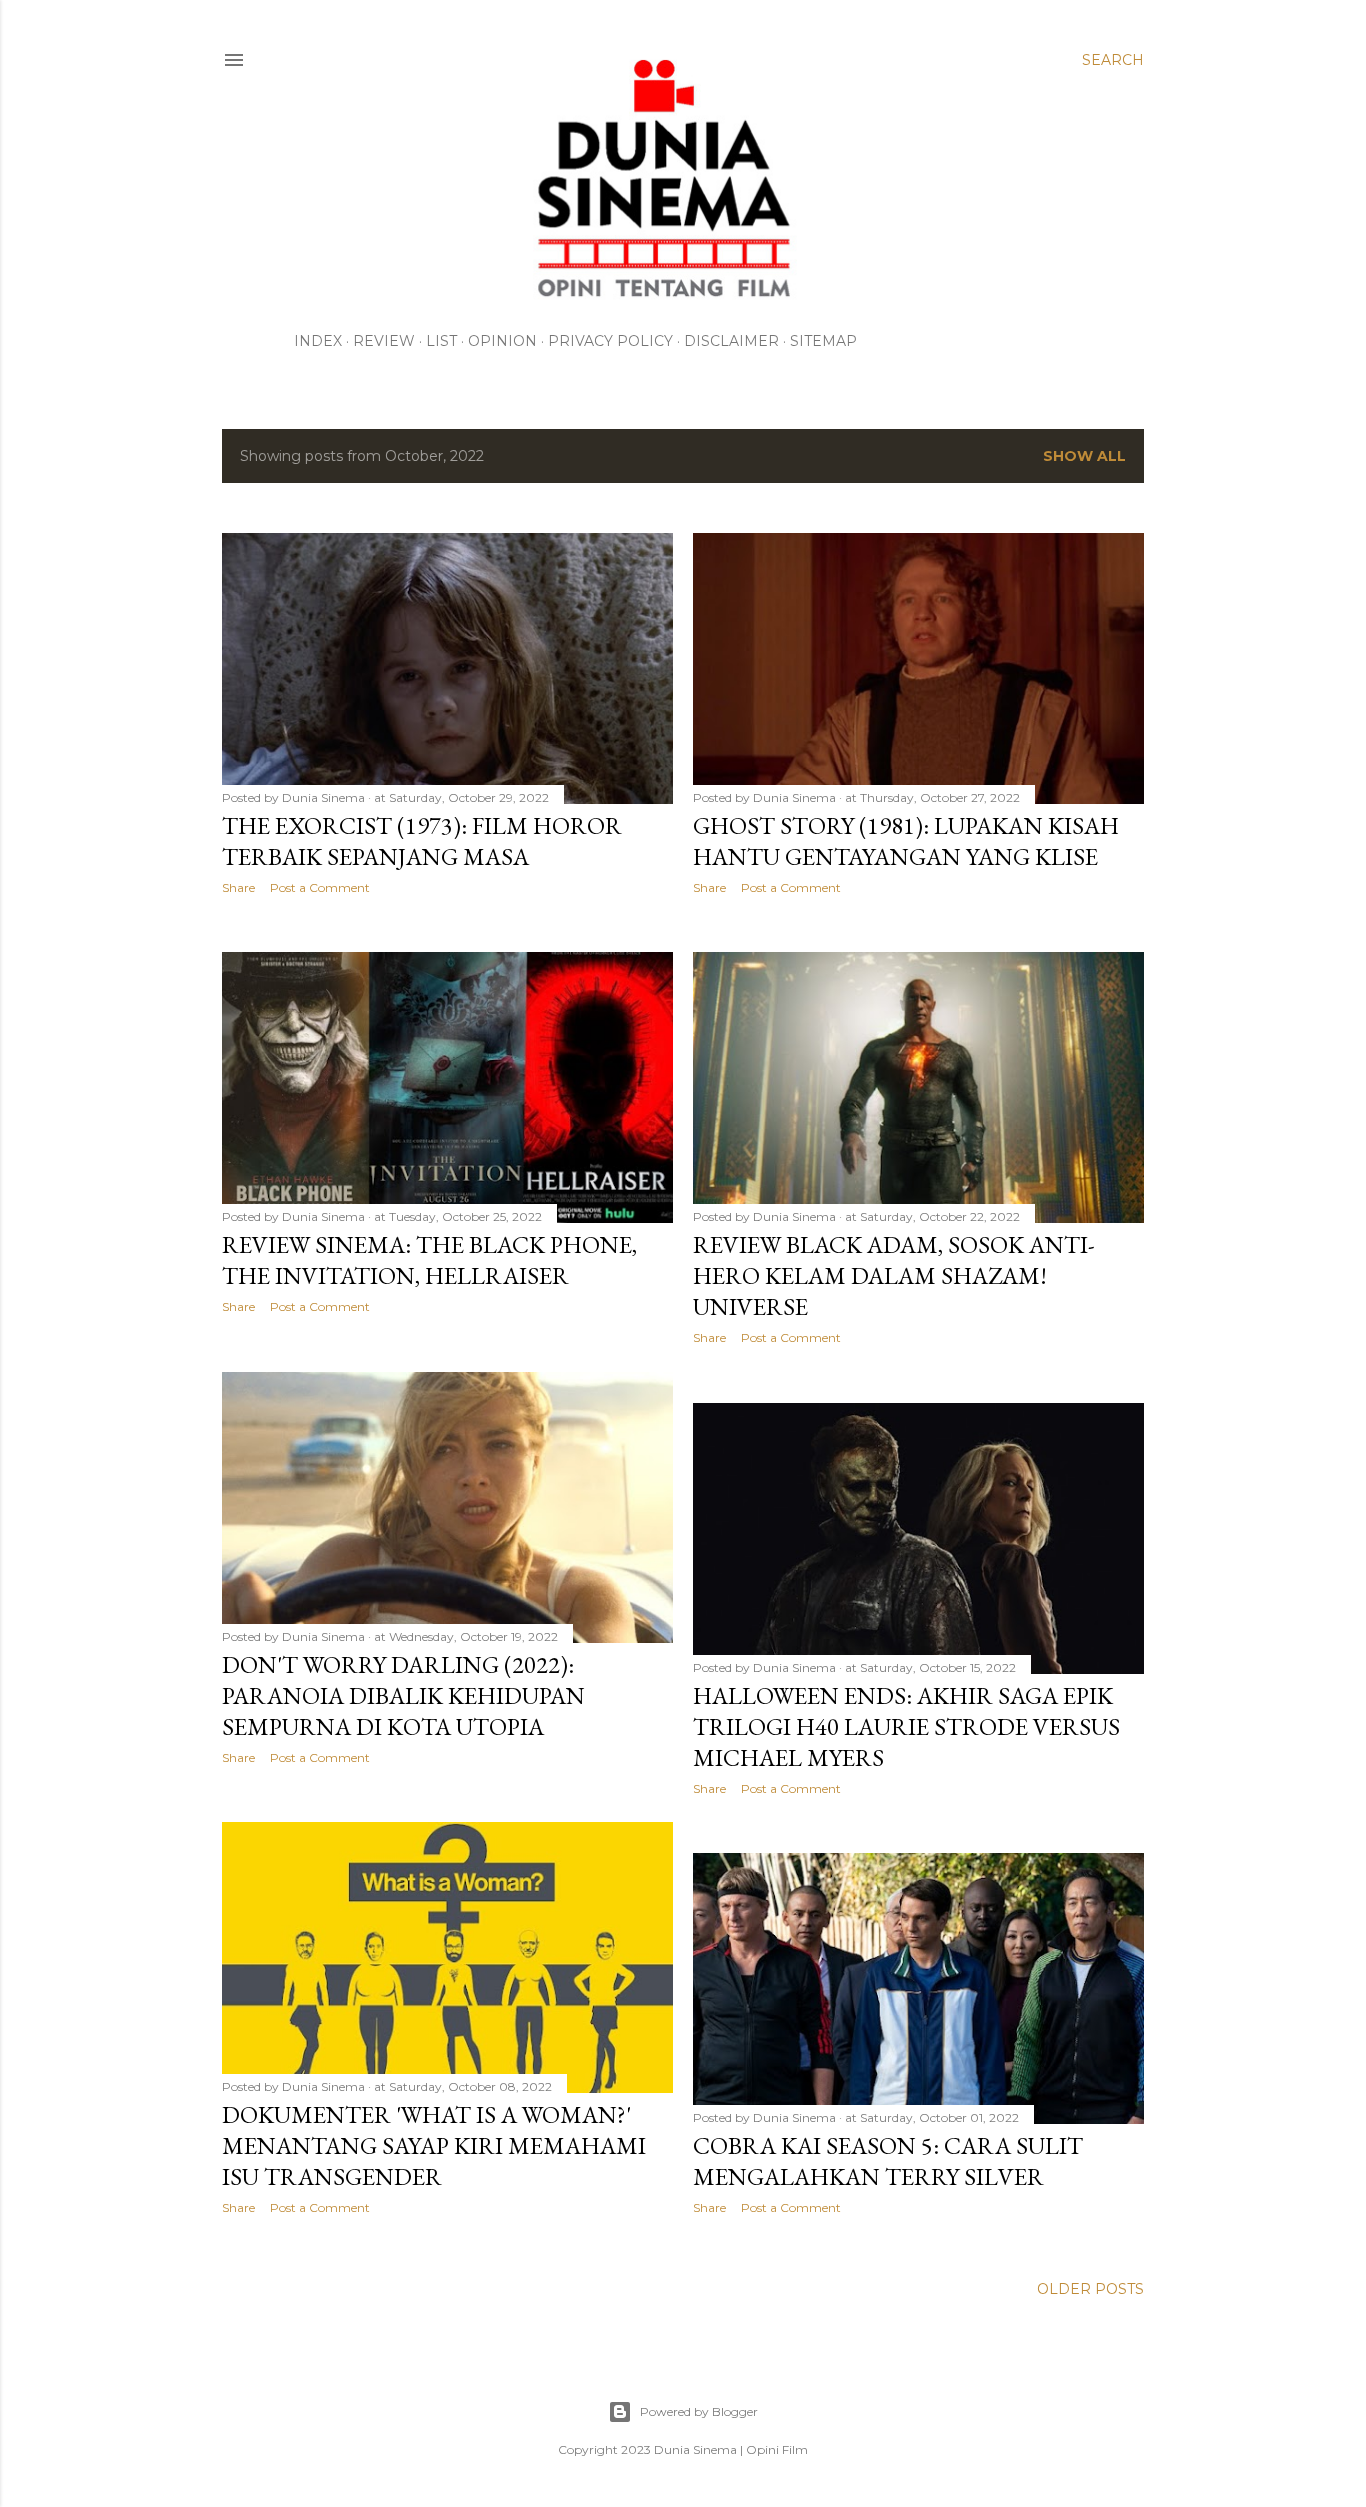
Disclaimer (731, 341)
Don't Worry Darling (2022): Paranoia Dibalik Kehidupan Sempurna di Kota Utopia (403, 1695)
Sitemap (823, 341)
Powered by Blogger (699, 2411)
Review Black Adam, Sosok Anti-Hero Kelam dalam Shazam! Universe (894, 1275)
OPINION (502, 341)
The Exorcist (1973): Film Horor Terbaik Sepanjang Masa (422, 841)
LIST (441, 341)
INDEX (318, 341)
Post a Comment (320, 887)
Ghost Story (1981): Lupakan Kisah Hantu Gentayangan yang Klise (906, 841)
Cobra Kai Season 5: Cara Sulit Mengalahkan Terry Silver (888, 2161)
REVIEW (384, 341)
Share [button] (238, 887)
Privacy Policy (610, 341)
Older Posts (1090, 2289)
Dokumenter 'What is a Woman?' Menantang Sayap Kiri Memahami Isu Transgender (434, 2145)
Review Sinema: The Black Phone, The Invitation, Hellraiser (429, 1260)
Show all (1084, 456)
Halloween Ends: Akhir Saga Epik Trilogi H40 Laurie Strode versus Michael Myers (906, 1726)
